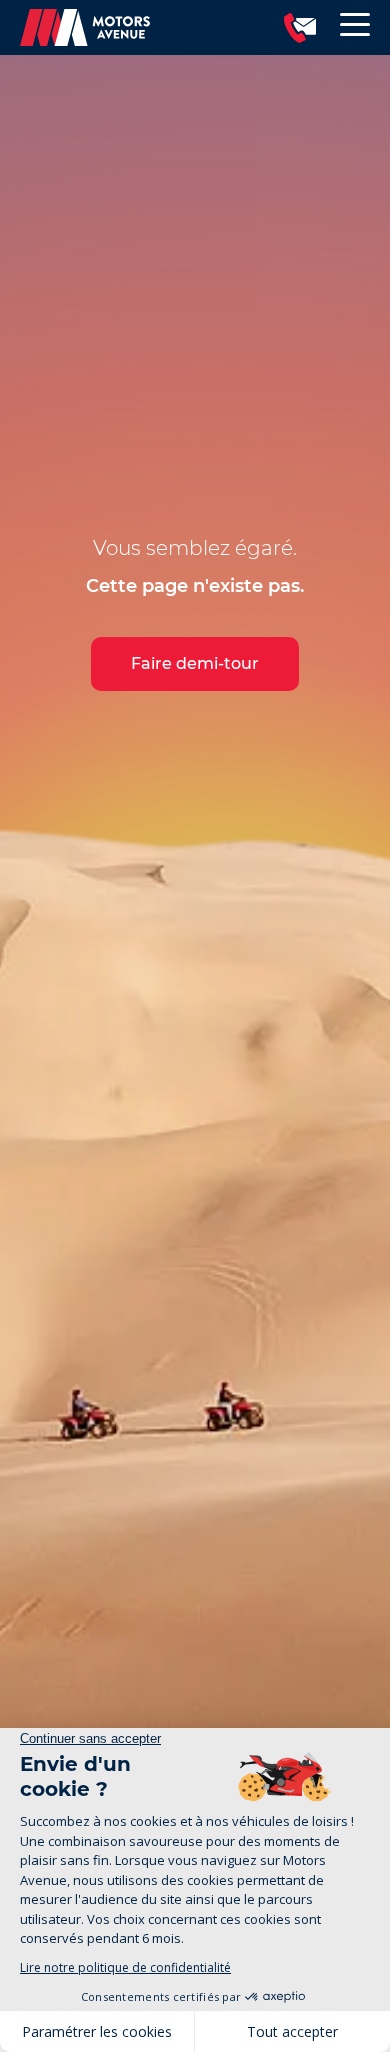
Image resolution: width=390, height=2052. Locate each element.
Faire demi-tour (195, 663)
